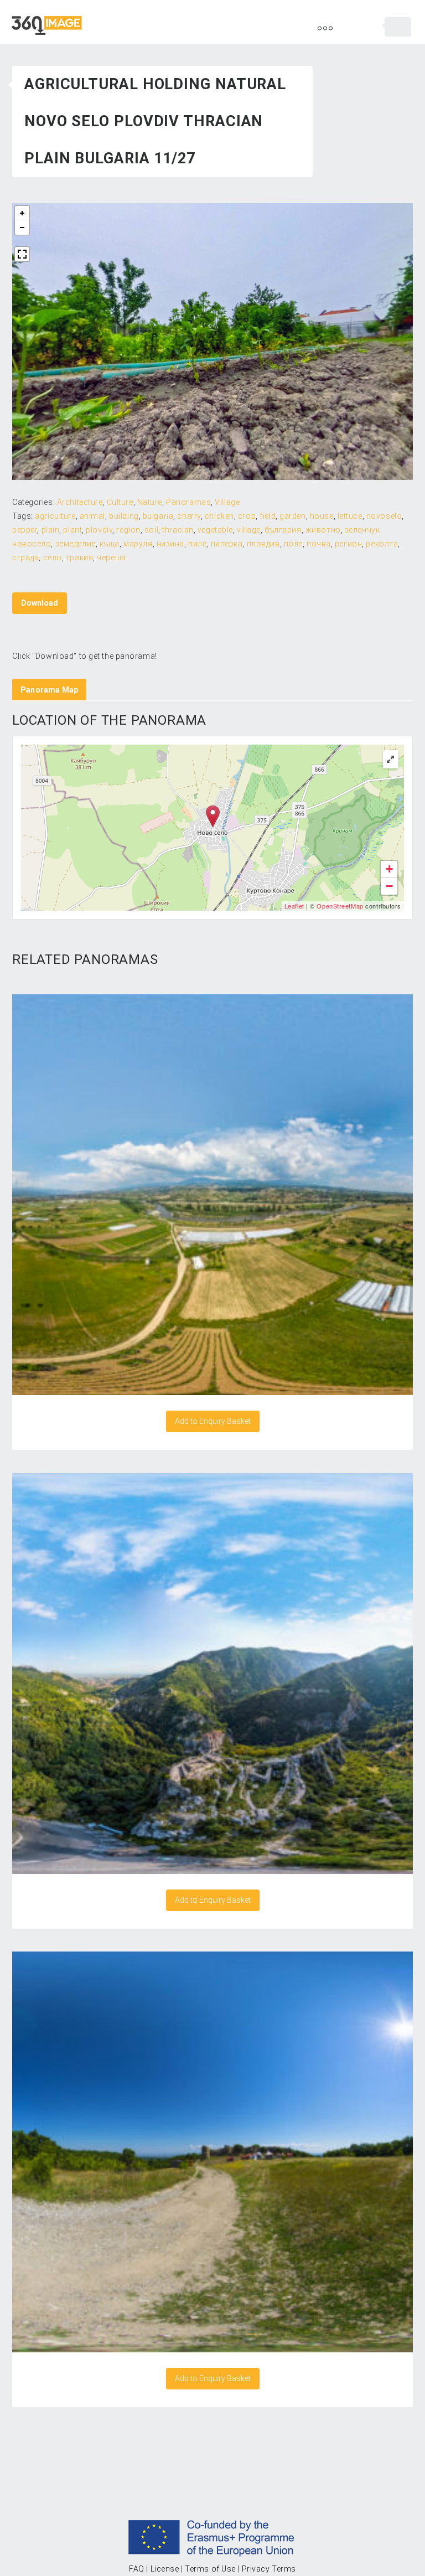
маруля (138, 544)
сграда (25, 557)
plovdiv (99, 530)
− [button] (390, 886)
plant (72, 530)
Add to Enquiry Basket (213, 1421)
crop (247, 516)
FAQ (137, 2569)
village (249, 530)
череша (111, 557)
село (53, 557)
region (128, 530)
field (268, 516)
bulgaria (158, 516)
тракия (79, 557)
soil (151, 530)
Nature (150, 502)
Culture (120, 502)
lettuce (350, 516)
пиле (197, 544)
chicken (219, 516)
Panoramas (188, 502)
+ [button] (390, 869)
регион (348, 544)
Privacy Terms (269, 2569)
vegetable (215, 530)
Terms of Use (210, 2569)
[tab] (49, 690)
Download (40, 603)
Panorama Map (49, 690)
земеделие (76, 544)
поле (293, 544)
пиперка (227, 544)
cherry (189, 516)
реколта (382, 544)
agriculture (55, 516)
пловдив (263, 544)
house (322, 516)
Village (227, 502)
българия (283, 530)
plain (51, 530)
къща (110, 544)
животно (323, 530)
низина (170, 544)
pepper (25, 530)
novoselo (384, 516)
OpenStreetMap (340, 906)
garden (292, 516)
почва (319, 544)
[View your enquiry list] (398, 27)
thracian (178, 530)
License (165, 2569)
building (124, 516)
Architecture (80, 502)
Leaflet (294, 906)
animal (92, 516)
